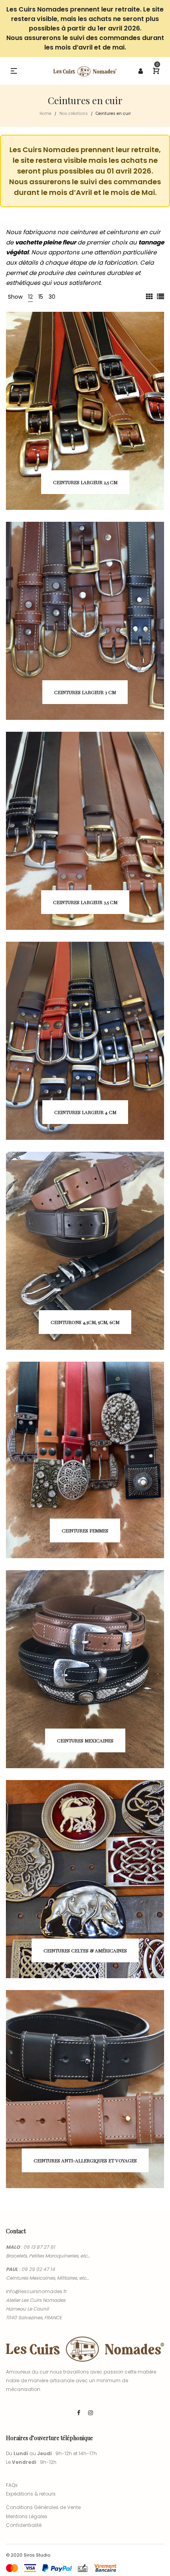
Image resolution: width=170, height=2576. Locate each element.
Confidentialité (24, 2525)
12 (30, 297)
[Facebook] (79, 2413)
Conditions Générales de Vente (43, 2507)
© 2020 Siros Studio (28, 2555)
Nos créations (74, 114)
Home (45, 114)
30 (52, 297)
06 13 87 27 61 (39, 2247)
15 (41, 297)
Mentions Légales (27, 2516)
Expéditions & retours (31, 2494)
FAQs (12, 2485)
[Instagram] (91, 2413)
